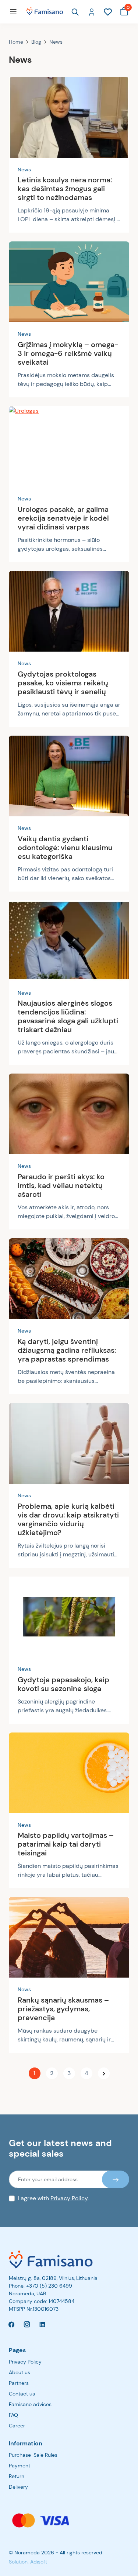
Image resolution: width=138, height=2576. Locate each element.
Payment (20, 2466)
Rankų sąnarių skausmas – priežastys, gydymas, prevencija (63, 2009)
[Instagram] (27, 2324)
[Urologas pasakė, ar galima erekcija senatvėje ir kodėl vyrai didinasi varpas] (69, 447)
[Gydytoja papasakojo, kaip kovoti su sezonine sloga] (69, 1617)
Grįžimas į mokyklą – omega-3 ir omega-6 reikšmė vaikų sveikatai (68, 353)
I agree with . (53, 2198)
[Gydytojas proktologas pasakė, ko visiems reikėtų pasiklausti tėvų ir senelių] (69, 611)
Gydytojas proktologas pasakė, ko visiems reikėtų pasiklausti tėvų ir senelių (63, 683)
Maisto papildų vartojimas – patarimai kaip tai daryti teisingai (66, 1844)
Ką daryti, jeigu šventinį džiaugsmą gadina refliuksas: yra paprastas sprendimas (67, 1350)
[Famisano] (69, 2260)
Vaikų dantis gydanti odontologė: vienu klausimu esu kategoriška (65, 848)
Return (17, 2476)
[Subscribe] (116, 2179)
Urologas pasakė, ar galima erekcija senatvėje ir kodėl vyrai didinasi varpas (63, 518)
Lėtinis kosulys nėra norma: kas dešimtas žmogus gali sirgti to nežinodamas (65, 189)
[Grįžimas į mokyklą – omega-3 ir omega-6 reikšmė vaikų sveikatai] (69, 282)
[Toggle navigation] (13, 12)
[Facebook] (11, 2324)
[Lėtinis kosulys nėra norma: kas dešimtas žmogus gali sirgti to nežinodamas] (69, 117)
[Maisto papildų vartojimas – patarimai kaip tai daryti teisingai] (69, 1773)
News (24, 170)
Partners (19, 2383)
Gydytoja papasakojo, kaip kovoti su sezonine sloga (63, 1684)
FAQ (13, 2415)
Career (17, 2426)
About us (20, 2372)
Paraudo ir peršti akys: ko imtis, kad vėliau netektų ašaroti (61, 1185)
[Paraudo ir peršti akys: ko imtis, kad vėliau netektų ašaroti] (69, 1114)
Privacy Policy (69, 2198)
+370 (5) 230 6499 (49, 2286)
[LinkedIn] (42, 2324)
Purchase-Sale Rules (33, 2455)
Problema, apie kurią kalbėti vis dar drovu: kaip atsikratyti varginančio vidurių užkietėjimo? (68, 1519)
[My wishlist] (108, 11)
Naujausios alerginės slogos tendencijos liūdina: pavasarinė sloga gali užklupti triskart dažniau (68, 1016)
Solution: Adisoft (28, 2562)
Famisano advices (30, 2404)
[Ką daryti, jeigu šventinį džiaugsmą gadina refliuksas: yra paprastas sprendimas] (69, 1279)
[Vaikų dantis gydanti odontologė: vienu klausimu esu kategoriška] (69, 776)
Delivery (18, 2487)
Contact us (22, 2394)
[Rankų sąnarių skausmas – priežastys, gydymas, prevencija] (69, 1937)
